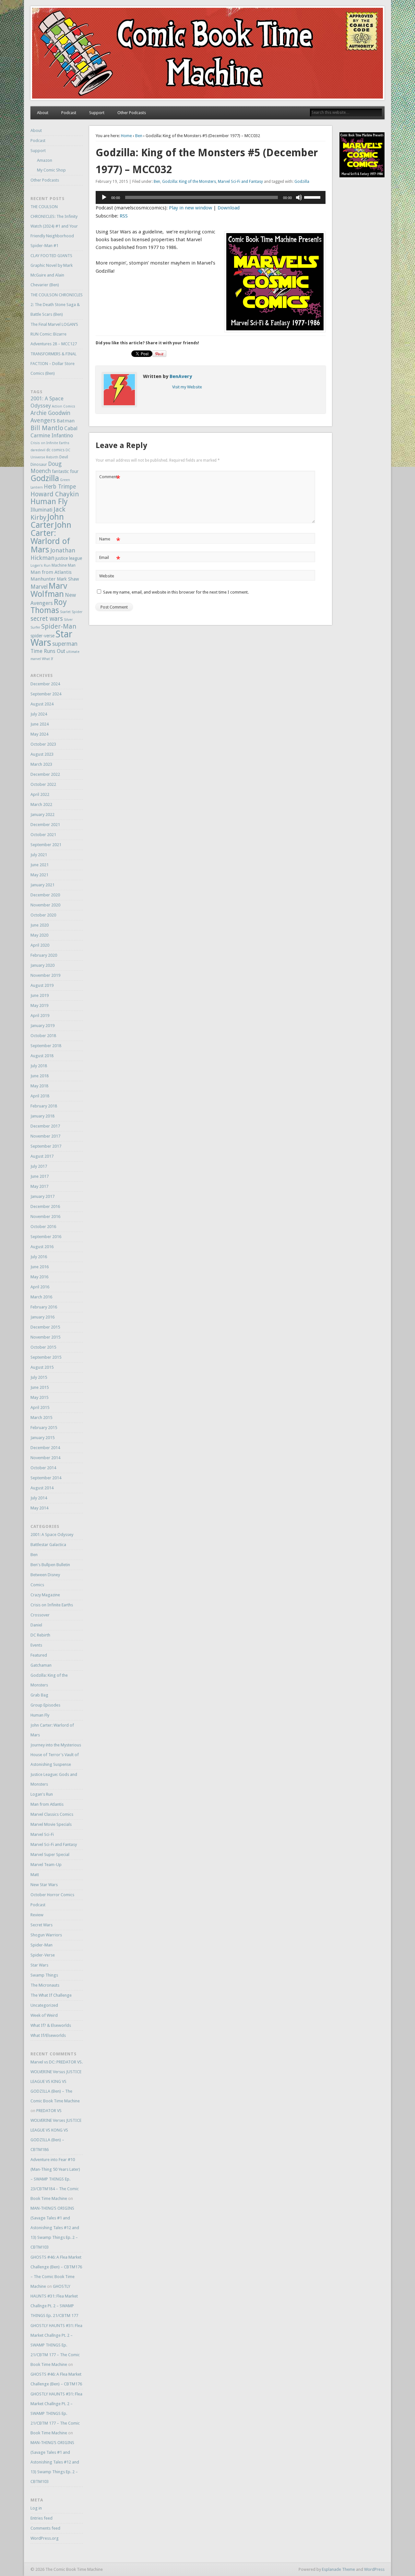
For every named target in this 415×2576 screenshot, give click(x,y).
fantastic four (65, 471)
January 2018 (42, 1116)
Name (110, 541)
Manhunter (43, 579)
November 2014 (45, 1458)
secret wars (47, 619)
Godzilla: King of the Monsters (189, 182)
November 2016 (45, 1217)
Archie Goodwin (50, 413)
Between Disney (45, 1575)
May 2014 (39, 1508)
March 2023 (41, 764)
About (43, 113)
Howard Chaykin (55, 494)
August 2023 (42, 754)
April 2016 (40, 1287)
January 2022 (42, 815)
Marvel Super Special (50, 1855)
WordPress (374, 2569)
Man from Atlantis (51, 572)
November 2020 (45, 905)
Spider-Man (59, 626)
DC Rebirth (40, 1635)
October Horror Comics (52, 1895)
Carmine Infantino (52, 436)
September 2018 (46, 1046)
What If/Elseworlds (48, 2035)
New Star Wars (44, 1885)
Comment (110, 478)
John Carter (47, 521)
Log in (36, 2508)
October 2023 (43, 744)
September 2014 (46, 1478)
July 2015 (39, 1377)
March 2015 (41, 1418)
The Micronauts (45, 1985)
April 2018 (40, 1096)
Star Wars (39, 1965)
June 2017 (40, 1176)
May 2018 (39, 1086)
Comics (37, 1585)
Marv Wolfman (49, 590)
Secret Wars (41, 1925)
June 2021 (40, 865)
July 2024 (39, 714)
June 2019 (40, 995)
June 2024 (40, 724)
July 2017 (39, 1166)
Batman (66, 421)
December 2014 (45, 1448)
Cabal (71, 428)
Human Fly (49, 502)
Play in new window (190, 208)
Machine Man (64, 565)
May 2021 (39, 875)
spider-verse (42, 636)
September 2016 (46, 1237)
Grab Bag (39, 1695)
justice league (69, 558)
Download (229, 208)
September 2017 (46, 1146)
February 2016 (44, 1307)
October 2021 (43, 835)
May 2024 (39, 734)
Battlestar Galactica (48, 1545)
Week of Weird (44, 2015)
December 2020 (45, 895)
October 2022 (43, 784)
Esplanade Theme (338, 2569)
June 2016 (40, 1267)
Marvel (39, 587)
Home (126, 136)
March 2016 (41, 1297)
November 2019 (45, 975)
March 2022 (41, 804)
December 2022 (45, 774)
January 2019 (42, 1026)
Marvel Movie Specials (51, 1824)
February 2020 (44, 955)
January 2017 (42, 1196)
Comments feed (45, 2528)
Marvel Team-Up (46, 1865)
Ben (139, 136)
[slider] (313, 197)
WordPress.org (45, 2538)
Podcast (69, 113)
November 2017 (45, 1136)
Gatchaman (41, 1665)
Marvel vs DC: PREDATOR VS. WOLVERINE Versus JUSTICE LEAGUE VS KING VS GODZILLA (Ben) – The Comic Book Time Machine (57, 2081)
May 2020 (39, 935)
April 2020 (40, 945)
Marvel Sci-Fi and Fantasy (240, 182)
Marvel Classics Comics (52, 1814)
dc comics (55, 450)
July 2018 (39, 1066)
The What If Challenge (51, 1995)
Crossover (40, 1615)
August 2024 (42, 704)
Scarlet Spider (71, 612)
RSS (124, 216)
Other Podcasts (132, 113)
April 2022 (40, 794)
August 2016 (42, 1247)
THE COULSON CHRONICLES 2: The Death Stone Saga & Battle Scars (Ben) (57, 305)
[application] (211, 197)
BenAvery (181, 376)
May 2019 (39, 1005)
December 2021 (45, 825)
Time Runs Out (48, 651)
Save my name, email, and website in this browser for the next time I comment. (176, 592)
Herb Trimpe (60, 487)
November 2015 (45, 1337)
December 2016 (45, 1206)
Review (37, 1915)
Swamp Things (44, 1975)
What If (47, 659)
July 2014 (39, 1498)
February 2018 (44, 1106)
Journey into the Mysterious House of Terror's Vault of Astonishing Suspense (56, 1755)
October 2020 (43, 915)
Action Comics (64, 406)
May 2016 (39, 1277)
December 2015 (45, 1327)
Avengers (43, 420)
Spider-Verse (43, 1955)
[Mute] (299, 197)
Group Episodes (45, 1705)
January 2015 (42, 1438)
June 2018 (40, 1076)
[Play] (104, 197)
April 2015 (40, 1407)
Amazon (45, 160)
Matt (35, 1875)
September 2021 (46, 845)
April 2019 (40, 1016)
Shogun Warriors (46, 1935)
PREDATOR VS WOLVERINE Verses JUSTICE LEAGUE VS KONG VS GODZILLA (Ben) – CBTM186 (56, 2130)
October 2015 (43, 1347)
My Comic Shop (51, 170)
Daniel (36, 1625)
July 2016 (39, 1257)
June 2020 (40, 925)
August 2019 (42, 985)
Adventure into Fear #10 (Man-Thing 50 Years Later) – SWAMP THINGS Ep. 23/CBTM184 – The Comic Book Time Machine (55, 2179)
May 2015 (39, 1397)
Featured (39, 1655)
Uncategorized (44, 2005)
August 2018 (42, 1056)
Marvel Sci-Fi (42, 1834)
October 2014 (43, 1468)
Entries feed (41, 2518)
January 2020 (42, 965)
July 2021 (39, 855)
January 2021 (42, 885)
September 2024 (46, 694)
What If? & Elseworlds (51, 2025)
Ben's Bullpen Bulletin (50, 1565)
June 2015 (40, 1387)
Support (97, 113)
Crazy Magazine (45, 1595)
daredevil (38, 450)
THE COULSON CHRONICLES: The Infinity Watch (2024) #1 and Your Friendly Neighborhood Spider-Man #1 (54, 226)
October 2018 (43, 1036)
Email (110, 559)
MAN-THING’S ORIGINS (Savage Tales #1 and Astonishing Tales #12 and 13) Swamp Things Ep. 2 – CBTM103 (55, 2228)
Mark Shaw (68, 579)
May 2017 (39, 1186)
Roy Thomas (49, 606)
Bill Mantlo (47, 428)
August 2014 (42, 1488)
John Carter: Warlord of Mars (51, 537)
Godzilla (302, 182)
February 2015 (44, 1428)
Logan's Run (41, 566)
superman (65, 644)
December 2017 (45, 1126)
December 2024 (45, 684)
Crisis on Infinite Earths (50, 443)
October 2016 (43, 1227)
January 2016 (42, 1317)
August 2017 (42, 1156)
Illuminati (41, 510)
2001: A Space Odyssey (52, 1535)
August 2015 (42, 1367)
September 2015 (46, 1357)
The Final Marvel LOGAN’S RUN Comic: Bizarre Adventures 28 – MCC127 (54, 334)
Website (107, 576)
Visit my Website (187, 387)
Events (36, 1645)
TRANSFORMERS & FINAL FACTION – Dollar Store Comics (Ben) (53, 364)
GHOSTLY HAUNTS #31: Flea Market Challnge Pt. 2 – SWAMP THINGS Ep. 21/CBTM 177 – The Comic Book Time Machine (56, 2345)
